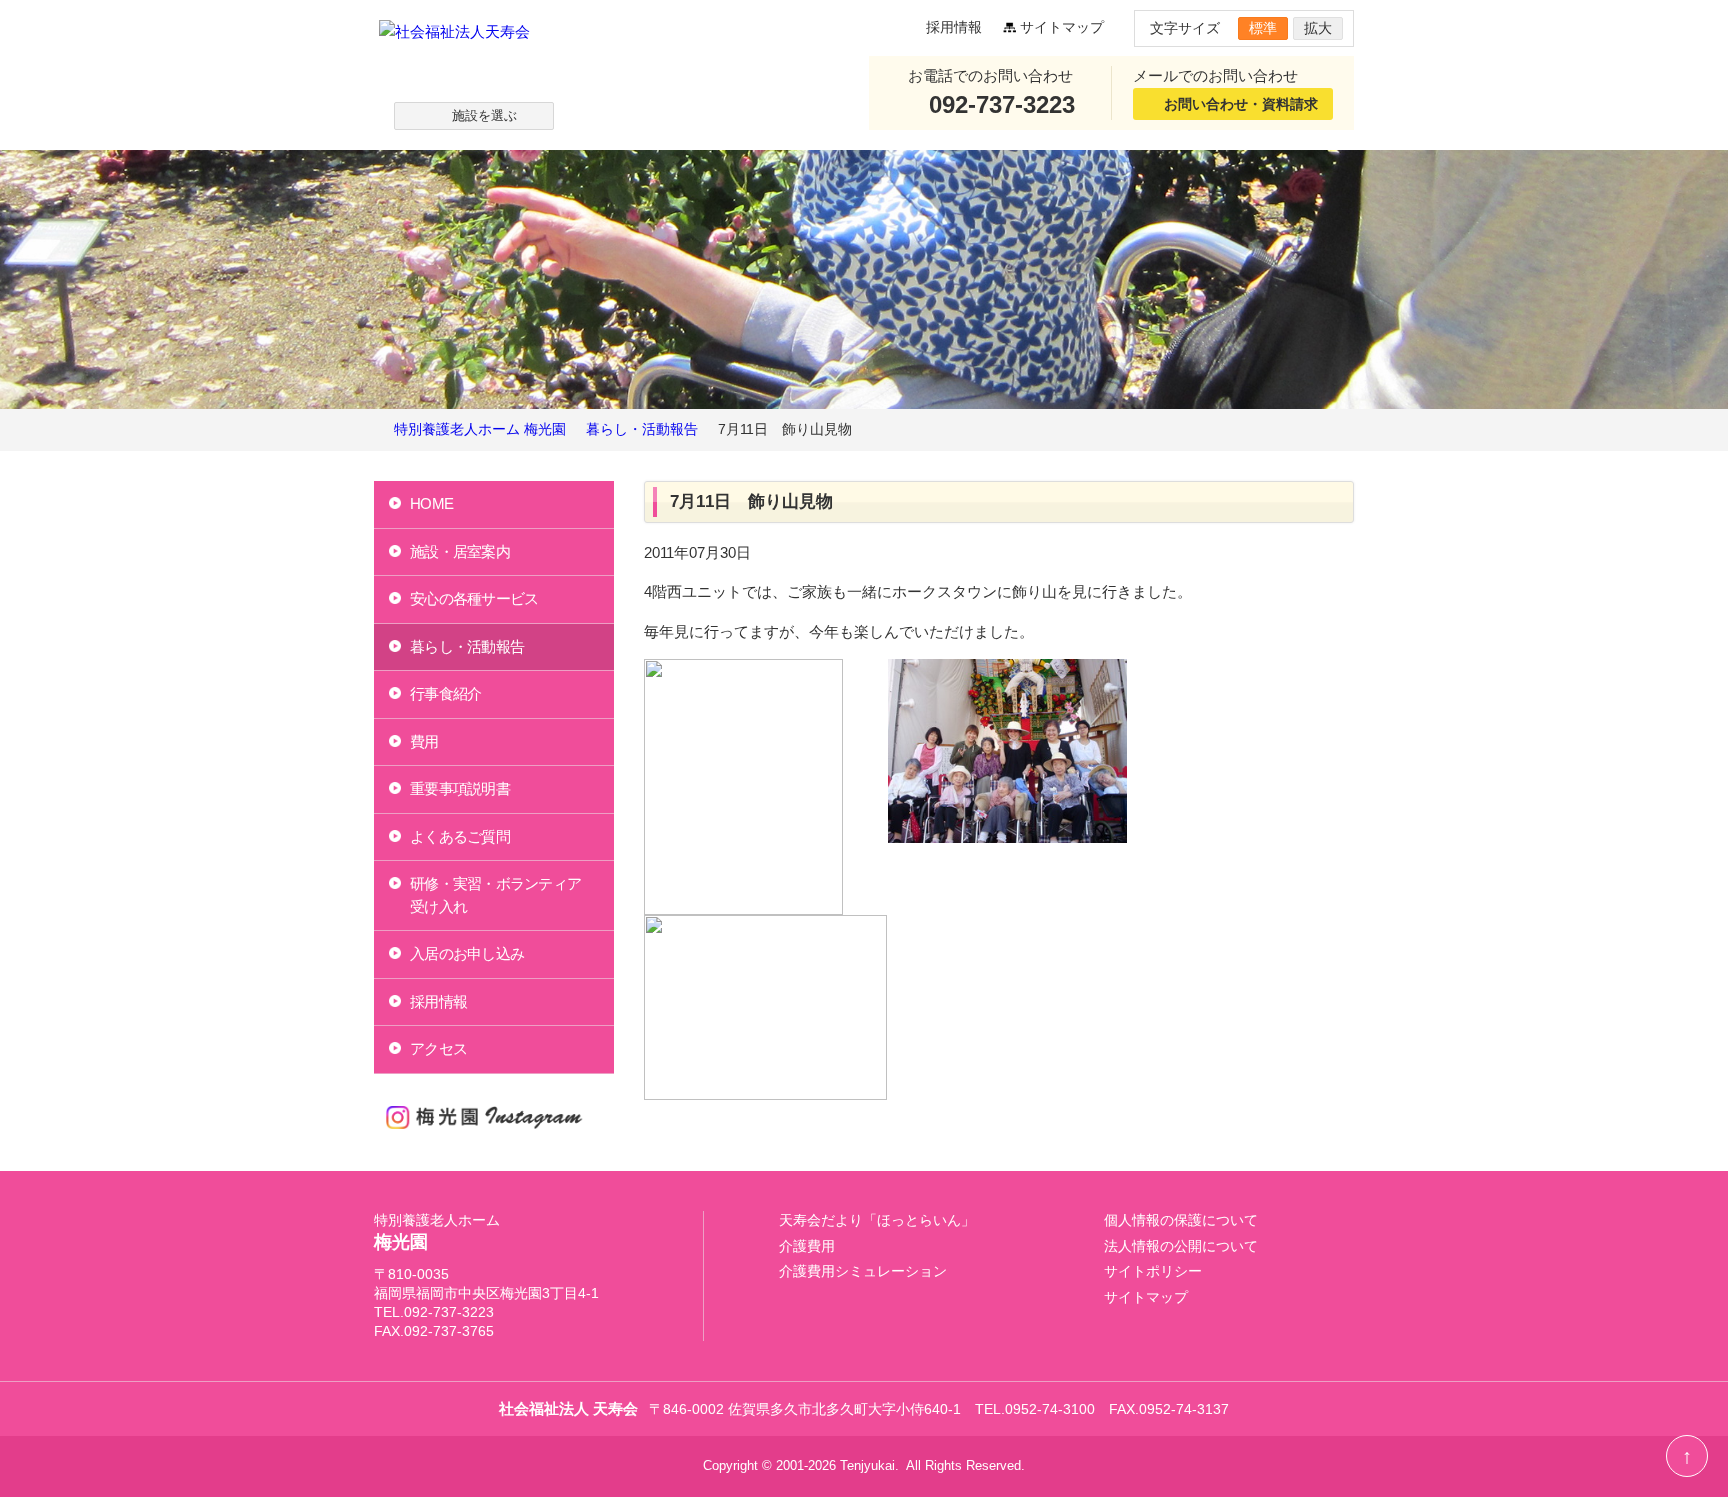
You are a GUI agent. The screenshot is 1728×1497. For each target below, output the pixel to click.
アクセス (438, 1048)
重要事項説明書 (460, 788)
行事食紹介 (445, 693)
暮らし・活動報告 (467, 646)
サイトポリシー (1153, 1271)
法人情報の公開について (1181, 1246)
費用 (424, 741)
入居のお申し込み (467, 953)
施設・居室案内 (460, 551)
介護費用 (807, 1246)
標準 (1263, 28)
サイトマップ (1062, 27)
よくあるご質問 (460, 836)
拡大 (1318, 28)
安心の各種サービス (474, 598)
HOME (431, 503)
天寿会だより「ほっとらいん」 (877, 1220)
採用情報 (954, 27)
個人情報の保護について (1181, 1220)
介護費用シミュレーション (863, 1271)
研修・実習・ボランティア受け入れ (495, 895)
